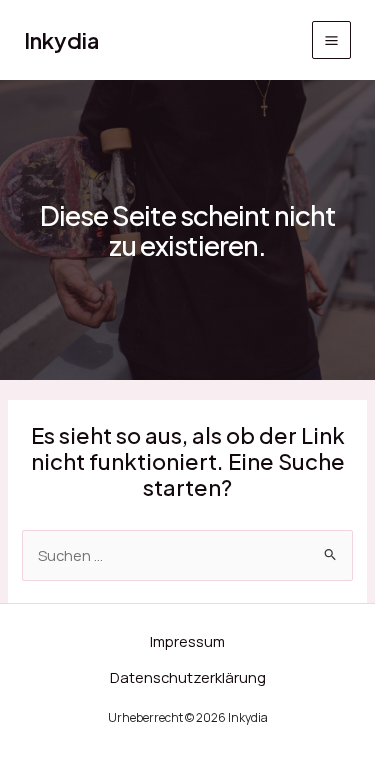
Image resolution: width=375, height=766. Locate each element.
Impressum (187, 641)
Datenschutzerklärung (188, 677)
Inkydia (61, 40)
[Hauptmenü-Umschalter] (331, 40)
